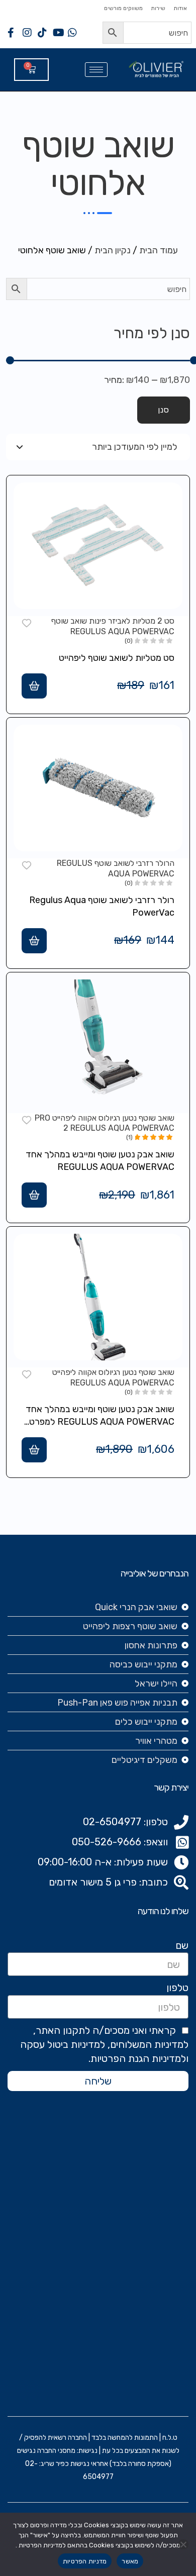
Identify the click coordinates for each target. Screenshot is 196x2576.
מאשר (130, 2561)
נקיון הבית (113, 250)
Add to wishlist (27, 622)
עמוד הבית (159, 250)
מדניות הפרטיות (85, 2561)
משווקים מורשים (123, 8)
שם (182, 1945)
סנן (164, 410)
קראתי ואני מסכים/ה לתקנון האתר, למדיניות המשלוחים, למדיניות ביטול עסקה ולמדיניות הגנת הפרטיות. (104, 2044)
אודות (180, 8)
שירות (158, 8)
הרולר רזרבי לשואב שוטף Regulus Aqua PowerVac (116, 868)
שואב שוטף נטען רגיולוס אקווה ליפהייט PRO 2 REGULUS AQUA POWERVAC (105, 1123)
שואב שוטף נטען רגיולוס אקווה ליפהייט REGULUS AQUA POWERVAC (113, 1377)
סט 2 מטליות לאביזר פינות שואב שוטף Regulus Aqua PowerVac (113, 626)
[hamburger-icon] (96, 70)
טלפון (177, 1988)
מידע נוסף (34, 1195)
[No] (183, 2544)
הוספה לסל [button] (34, 686)
